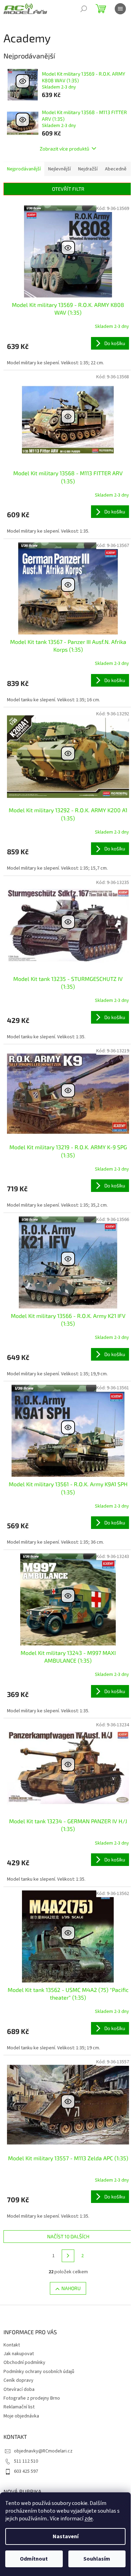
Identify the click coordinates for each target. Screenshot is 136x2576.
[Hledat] (84, 9)
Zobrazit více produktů (65, 149)
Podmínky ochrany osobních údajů (39, 2372)
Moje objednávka (21, 2416)
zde (89, 2519)
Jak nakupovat (19, 2354)
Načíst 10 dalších (68, 2236)
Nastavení (66, 2536)
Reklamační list (19, 2407)
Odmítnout (34, 2559)
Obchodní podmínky (24, 2363)
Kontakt (12, 2345)
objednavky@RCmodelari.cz (43, 2451)
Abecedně (116, 169)
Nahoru (71, 2288)
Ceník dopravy (18, 2380)
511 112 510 (26, 2461)
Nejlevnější (59, 169)
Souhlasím (97, 2559)
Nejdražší (88, 169)
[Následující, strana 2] (68, 2256)
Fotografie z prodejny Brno (32, 2398)
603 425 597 (26, 2471)
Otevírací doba (19, 2389)
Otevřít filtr (68, 189)
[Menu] (120, 9)
